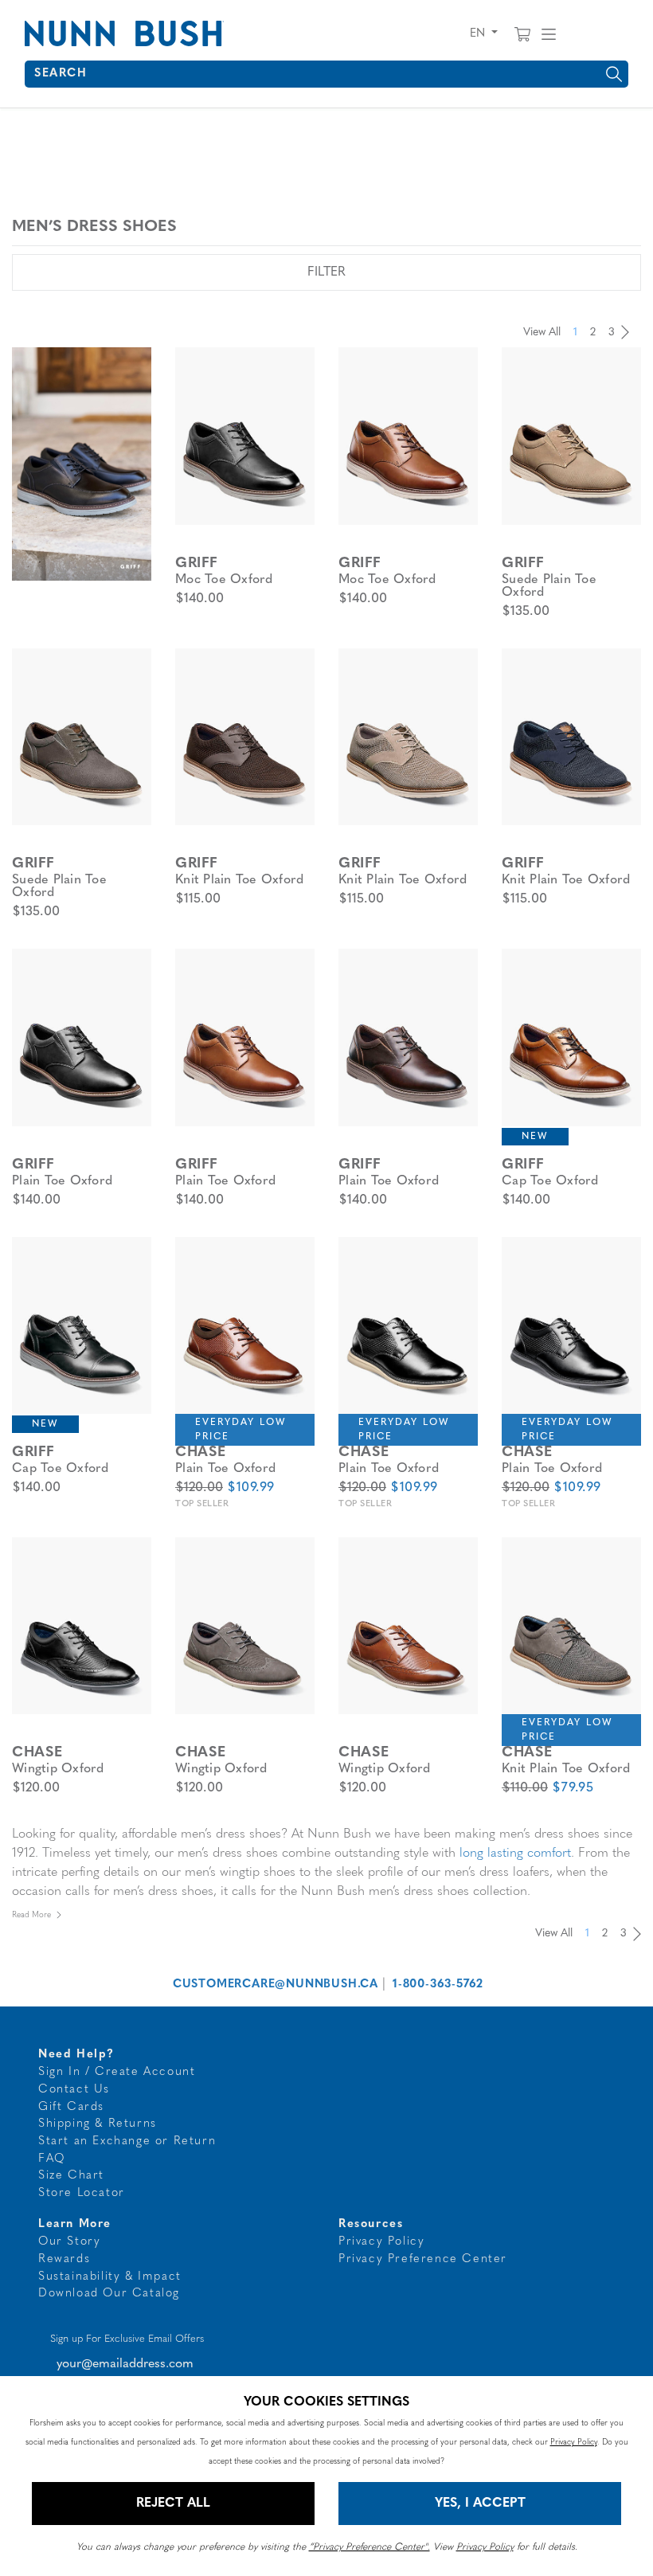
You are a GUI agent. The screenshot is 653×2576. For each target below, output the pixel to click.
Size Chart (71, 2176)
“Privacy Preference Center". (370, 2547)
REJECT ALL (173, 2504)
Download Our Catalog (109, 2294)
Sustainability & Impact (110, 2277)
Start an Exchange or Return (127, 2141)
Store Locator (82, 2193)
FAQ (52, 2159)
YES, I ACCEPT (480, 2504)
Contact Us (74, 2090)
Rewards (64, 2259)
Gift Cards (71, 2107)
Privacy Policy (381, 2242)
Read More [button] (31, 1915)
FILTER (326, 272)
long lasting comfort (515, 1854)
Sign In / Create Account (117, 2072)
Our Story (69, 2242)
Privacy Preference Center (423, 2259)
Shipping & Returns (98, 2124)
